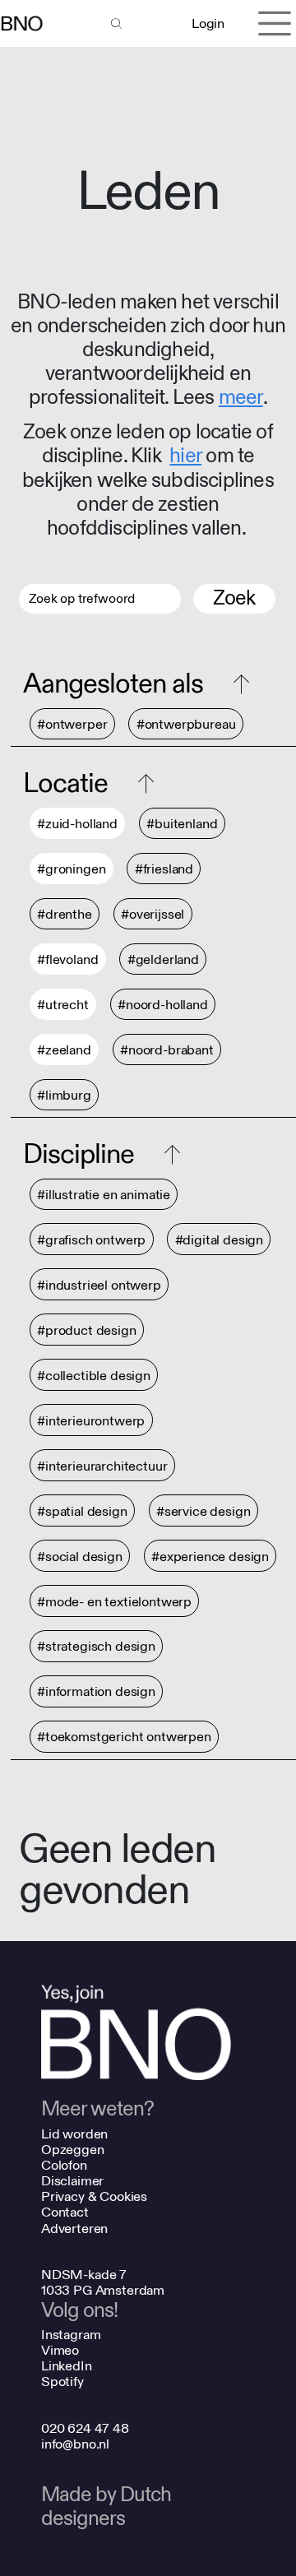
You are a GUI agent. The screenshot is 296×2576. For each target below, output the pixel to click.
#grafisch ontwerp (91, 1240)
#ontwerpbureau (186, 724)
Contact (65, 2212)
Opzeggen (73, 2150)
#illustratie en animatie (104, 1195)
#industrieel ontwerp (99, 1285)
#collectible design (94, 1376)
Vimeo (60, 2350)
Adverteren (74, 2229)
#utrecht (63, 1005)
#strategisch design (96, 1647)
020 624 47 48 (85, 2428)
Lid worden (74, 2134)
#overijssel (153, 914)
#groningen (71, 869)
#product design (87, 1330)
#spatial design (82, 1511)
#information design (96, 1692)
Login (208, 23)
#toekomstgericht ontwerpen (124, 1737)
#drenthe (65, 914)
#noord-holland (163, 1005)
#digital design (220, 1240)
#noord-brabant (167, 1050)
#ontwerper (72, 724)
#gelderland (163, 959)
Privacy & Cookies (94, 2196)
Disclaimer (72, 2181)
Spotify (62, 2381)
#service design (203, 1511)
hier (185, 456)
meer (241, 398)
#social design (80, 1557)
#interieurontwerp (91, 1421)
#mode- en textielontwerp (114, 1602)
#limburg (64, 1095)
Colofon (64, 2165)
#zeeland (64, 1050)
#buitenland (182, 824)
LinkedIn (67, 2366)
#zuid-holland (77, 824)
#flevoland (67, 959)
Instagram (71, 2335)
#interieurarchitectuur (102, 1466)
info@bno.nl (75, 2444)
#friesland (164, 869)
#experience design (210, 1557)
